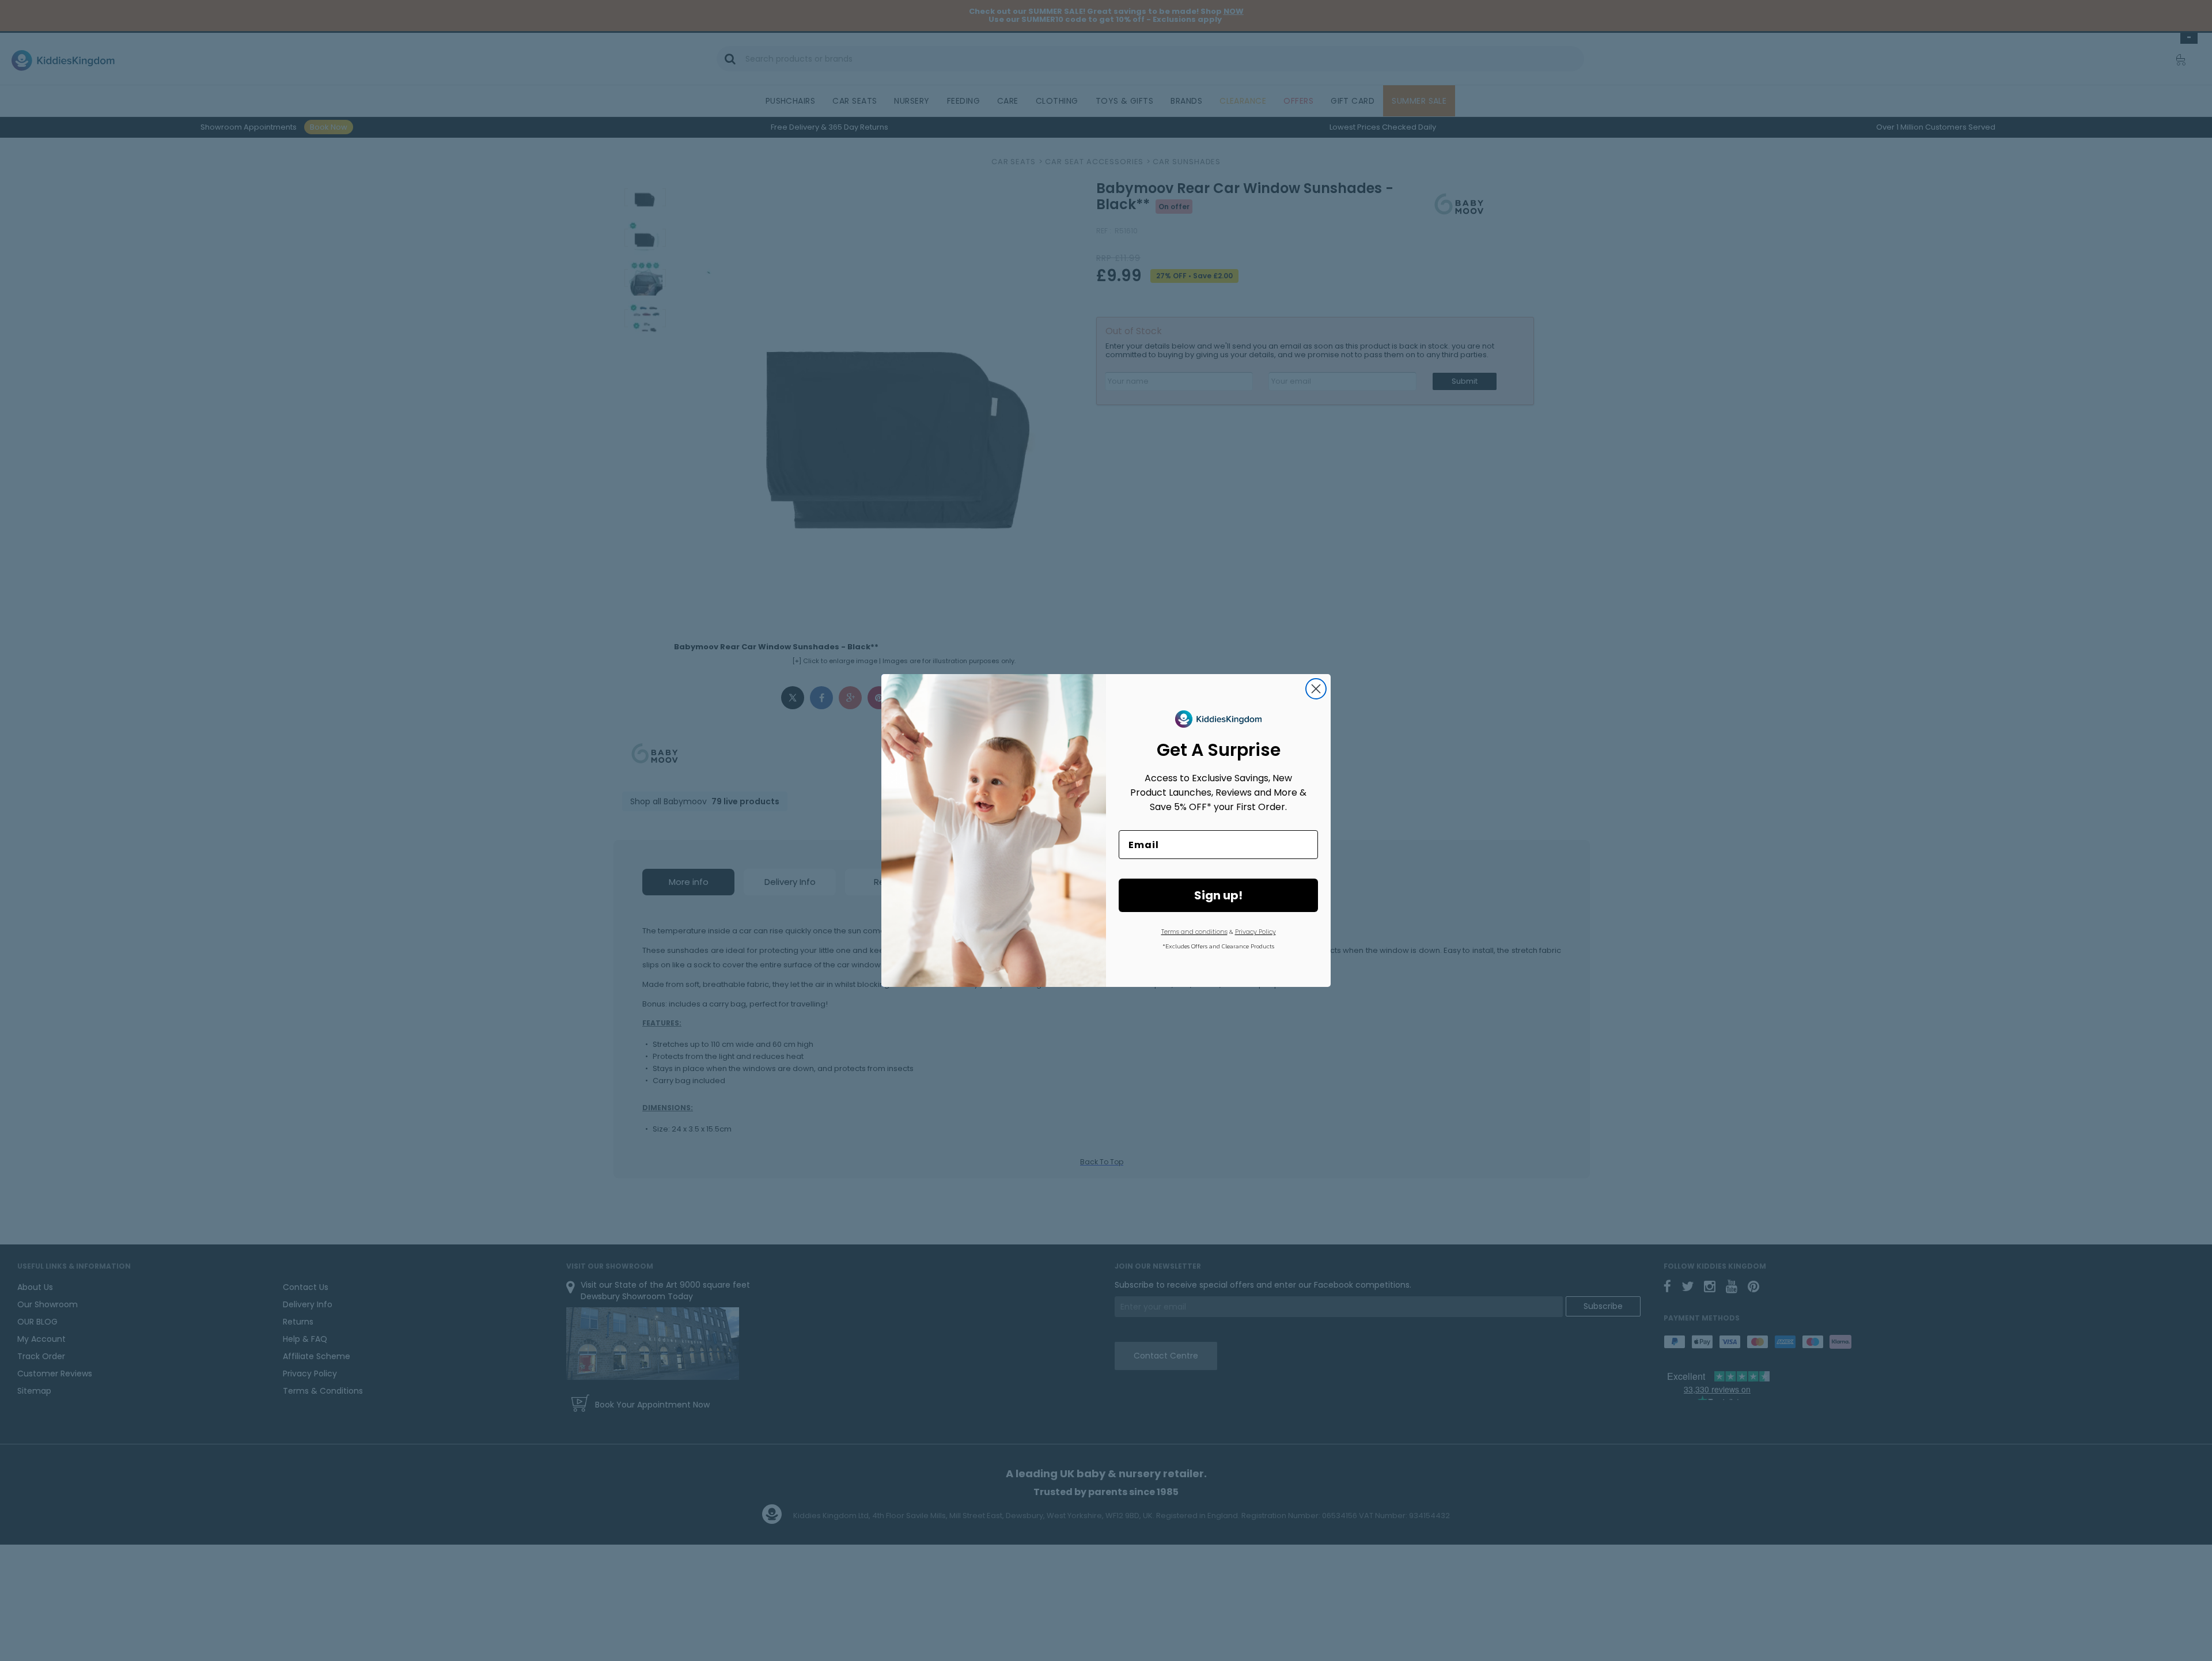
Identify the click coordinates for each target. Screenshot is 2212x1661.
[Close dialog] (1316, 689)
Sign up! (1218, 895)
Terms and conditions (1194, 932)
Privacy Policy (1255, 932)
